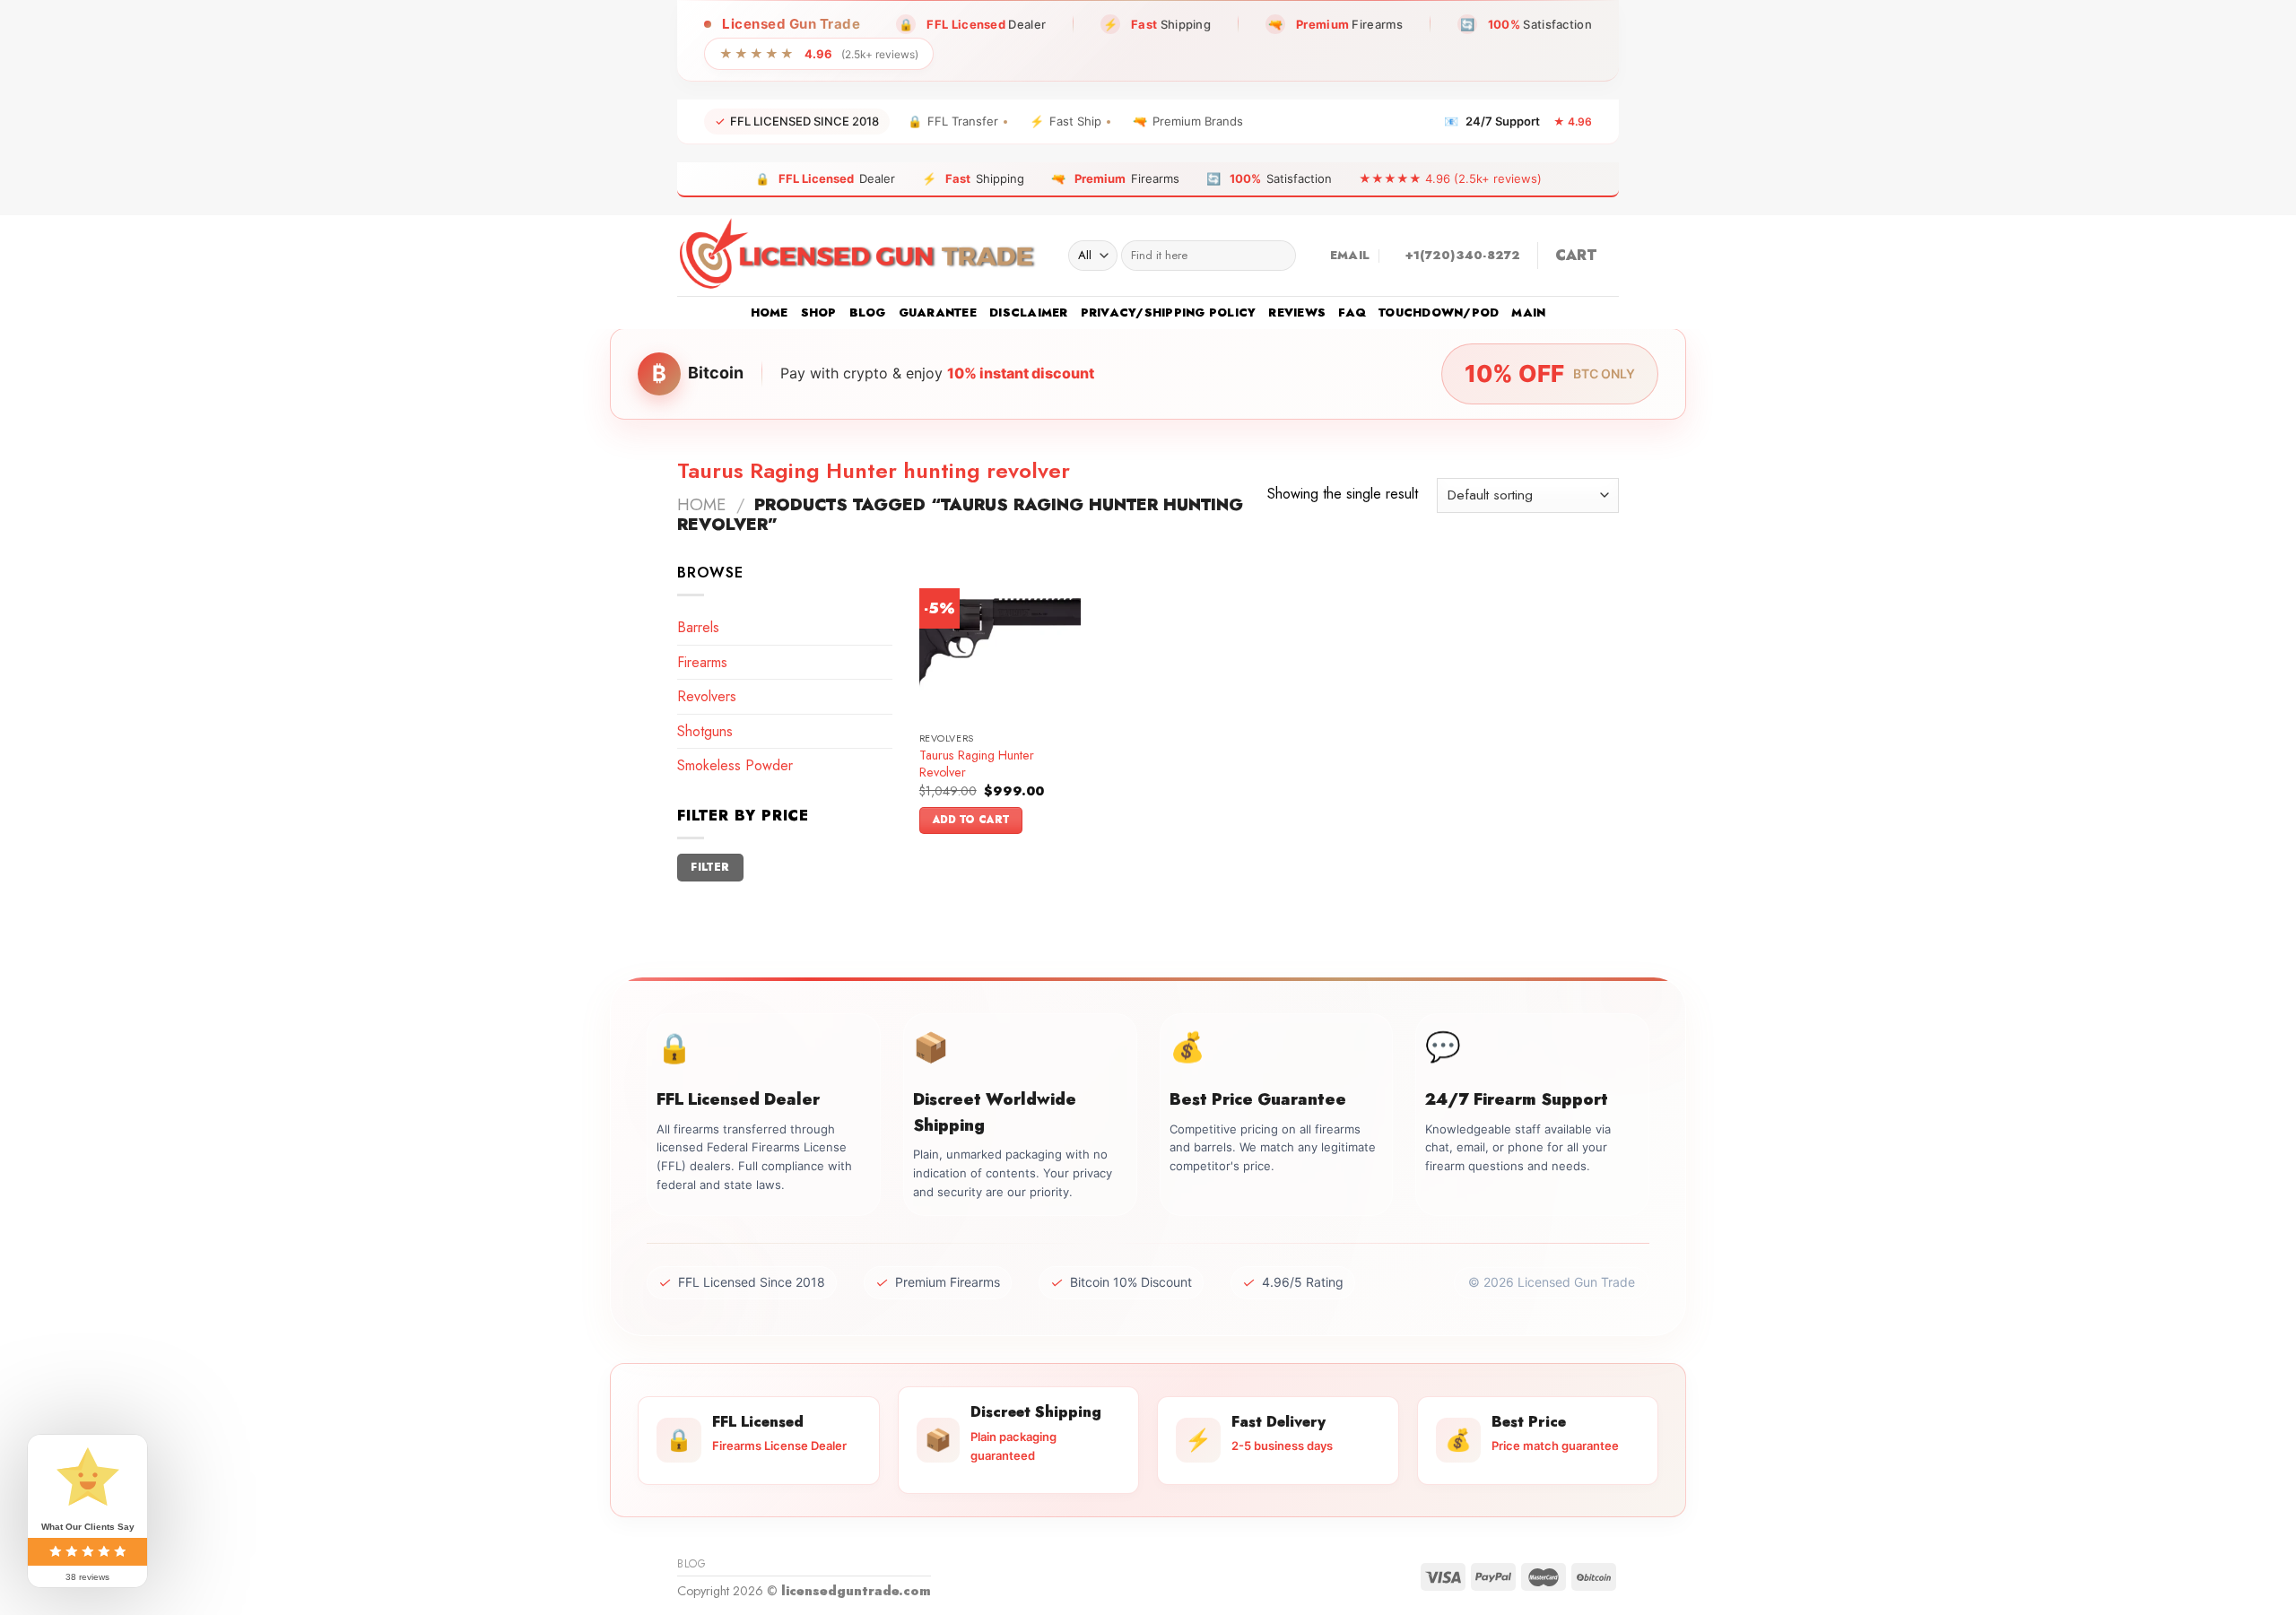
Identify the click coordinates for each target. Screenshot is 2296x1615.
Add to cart (971, 820)
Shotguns (705, 731)
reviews (1297, 313)
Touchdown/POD (1439, 313)
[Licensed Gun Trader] (859, 256)
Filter (710, 867)
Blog (868, 313)
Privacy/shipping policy (1169, 313)
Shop (819, 313)
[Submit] (1278, 256)
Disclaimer (1029, 313)
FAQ (1352, 313)
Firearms (702, 662)
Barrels (698, 627)
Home (770, 313)
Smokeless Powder (735, 765)
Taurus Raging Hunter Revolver (977, 764)
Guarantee (938, 313)
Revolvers (707, 696)
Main (1528, 313)
